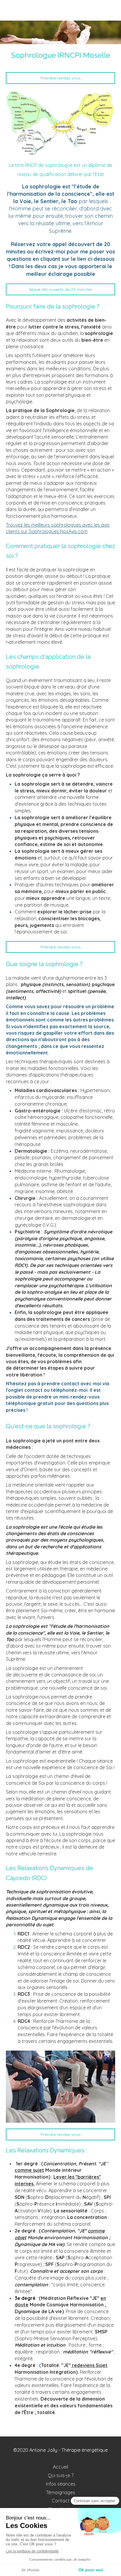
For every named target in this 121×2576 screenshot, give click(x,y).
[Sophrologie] (60, 123)
